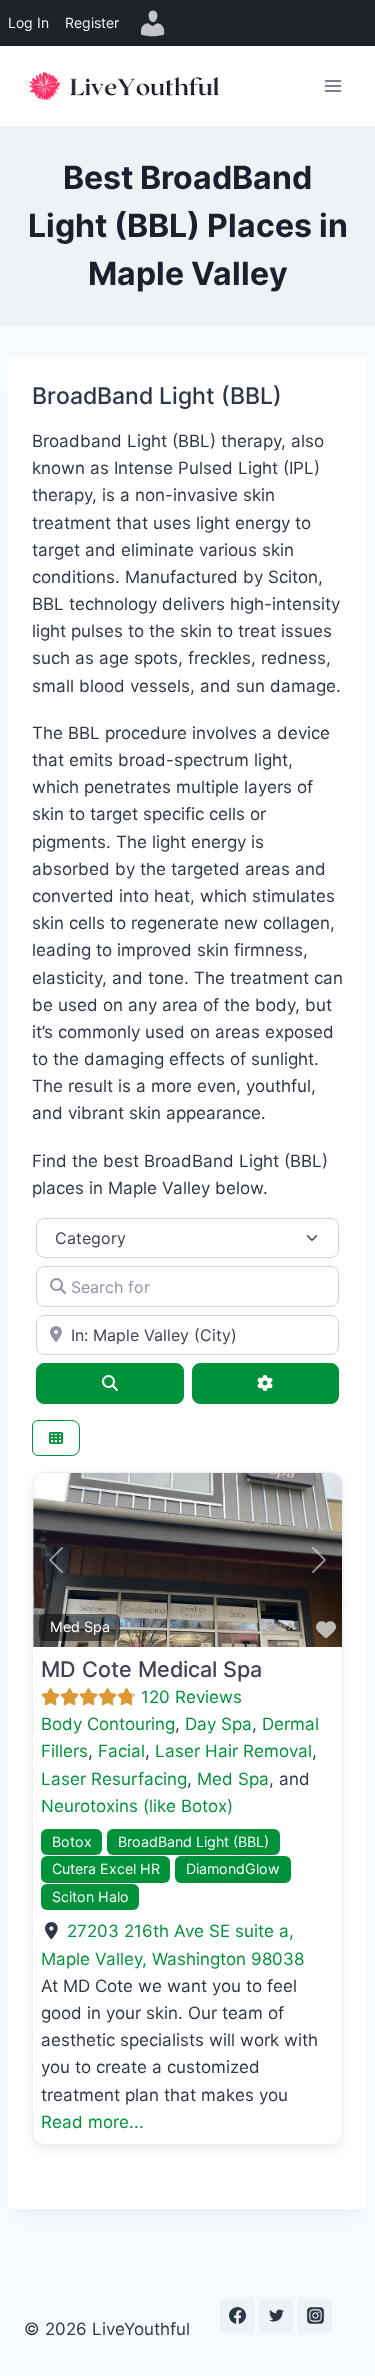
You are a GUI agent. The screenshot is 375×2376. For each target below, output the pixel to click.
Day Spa (218, 1724)
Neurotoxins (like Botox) (137, 1806)
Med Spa (80, 1626)
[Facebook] (237, 2316)
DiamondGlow (233, 1868)
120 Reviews (191, 1697)
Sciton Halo (90, 1896)
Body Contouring (108, 1724)
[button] (56, 1560)
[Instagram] (315, 2316)
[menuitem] (153, 23)
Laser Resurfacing (114, 1779)
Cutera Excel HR (106, 1868)
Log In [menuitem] (28, 22)
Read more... (92, 2122)
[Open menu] (332, 85)
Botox (72, 1841)
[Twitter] (276, 2316)
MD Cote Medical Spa (151, 1669)
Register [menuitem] (92, 22)
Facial (121, 1751)
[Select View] (56, 1438)
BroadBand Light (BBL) (193, 1841)
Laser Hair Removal (233, 1751)
